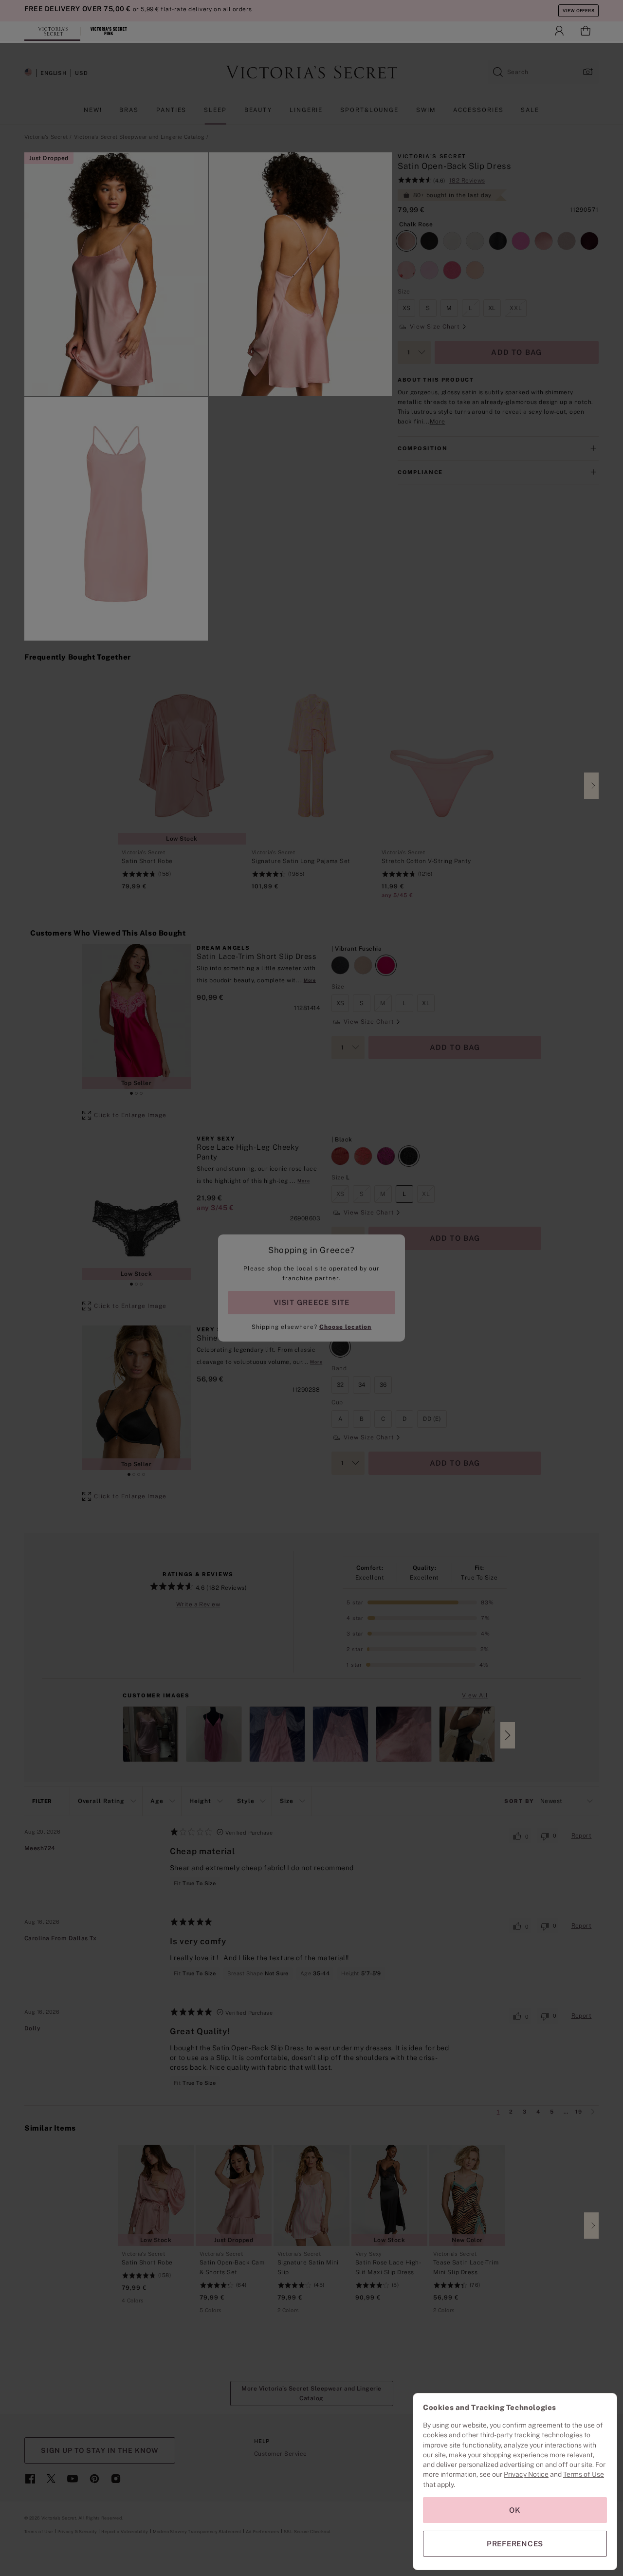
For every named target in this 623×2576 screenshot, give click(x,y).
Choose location (345, 1327)
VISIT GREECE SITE (312, 1302)
